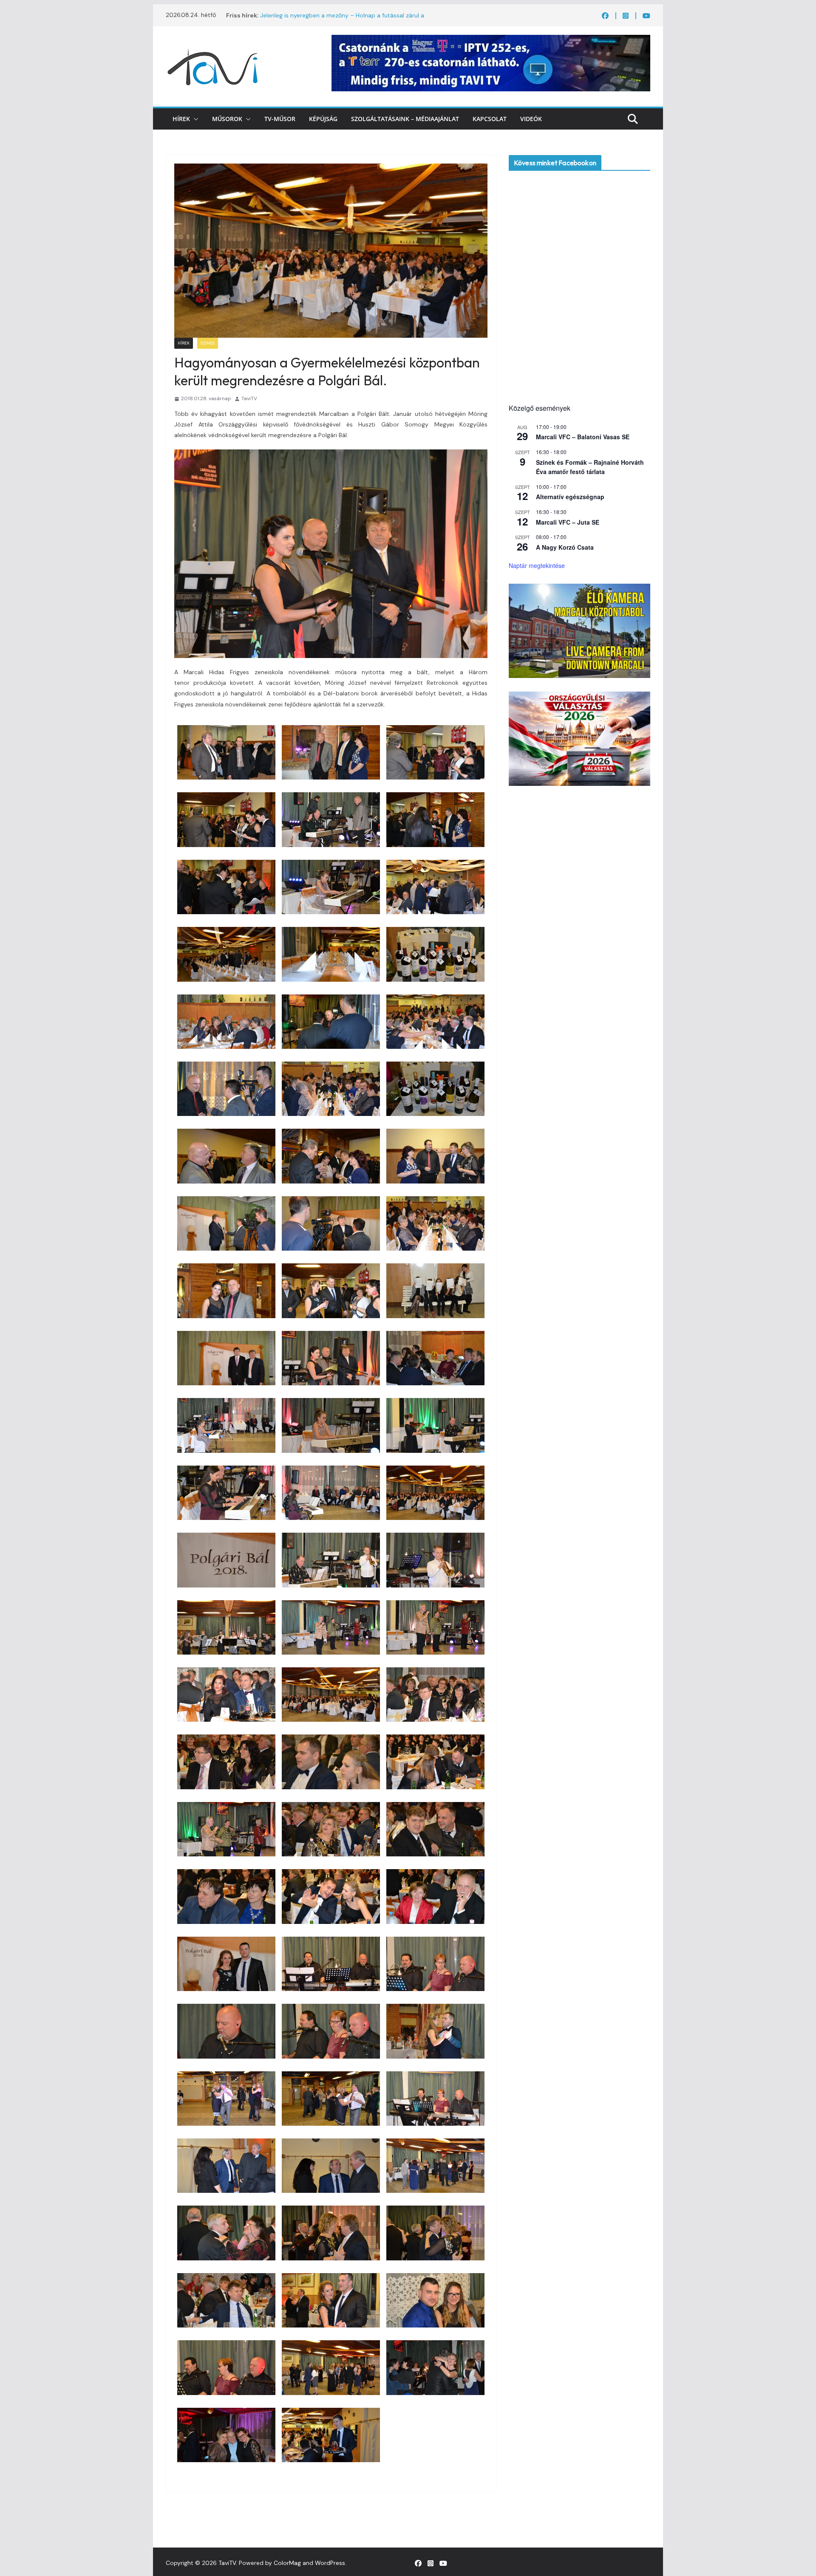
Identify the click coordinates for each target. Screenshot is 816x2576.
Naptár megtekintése (537, 565)
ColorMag (287, 2563)
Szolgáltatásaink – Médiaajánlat (405, 119)
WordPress (330, 2563)
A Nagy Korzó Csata (565, 547)
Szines (208, 343)
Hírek (181, 119)
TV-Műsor (280, 119)
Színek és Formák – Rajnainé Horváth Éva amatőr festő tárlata (590, 467)
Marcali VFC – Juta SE (568, 522)
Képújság (323, 119)
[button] (194, 119)
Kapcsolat (490, 119)
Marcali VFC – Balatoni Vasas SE (583, 437)
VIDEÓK (531, 119)
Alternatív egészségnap (570, 497)
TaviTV (249, 398)
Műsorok (227, 119)
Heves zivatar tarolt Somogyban (305, 15)
